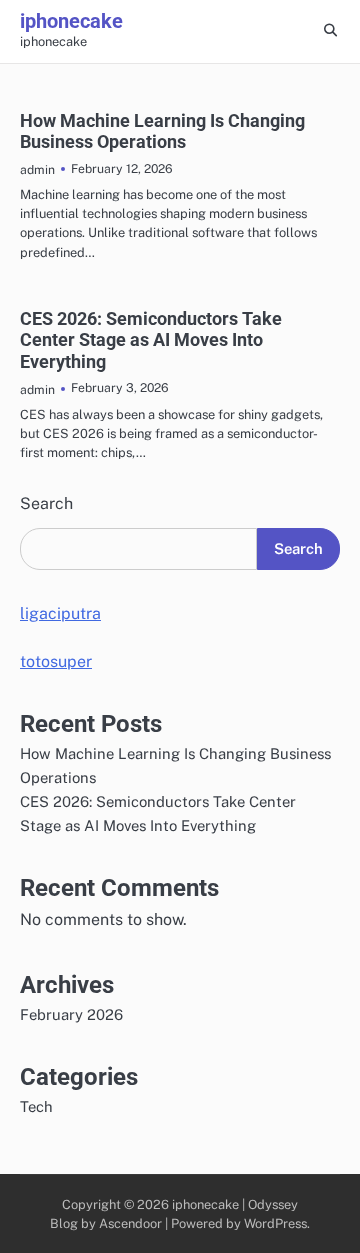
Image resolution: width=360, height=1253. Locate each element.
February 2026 (71, 1014)
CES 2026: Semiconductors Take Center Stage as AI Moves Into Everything (151, 340)
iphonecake (71, 21)
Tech (36, 1106)
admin (37, 169)
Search (46, 503)
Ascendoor (130, 1223)
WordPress (275, 1223)
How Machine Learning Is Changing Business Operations (162, 131)
